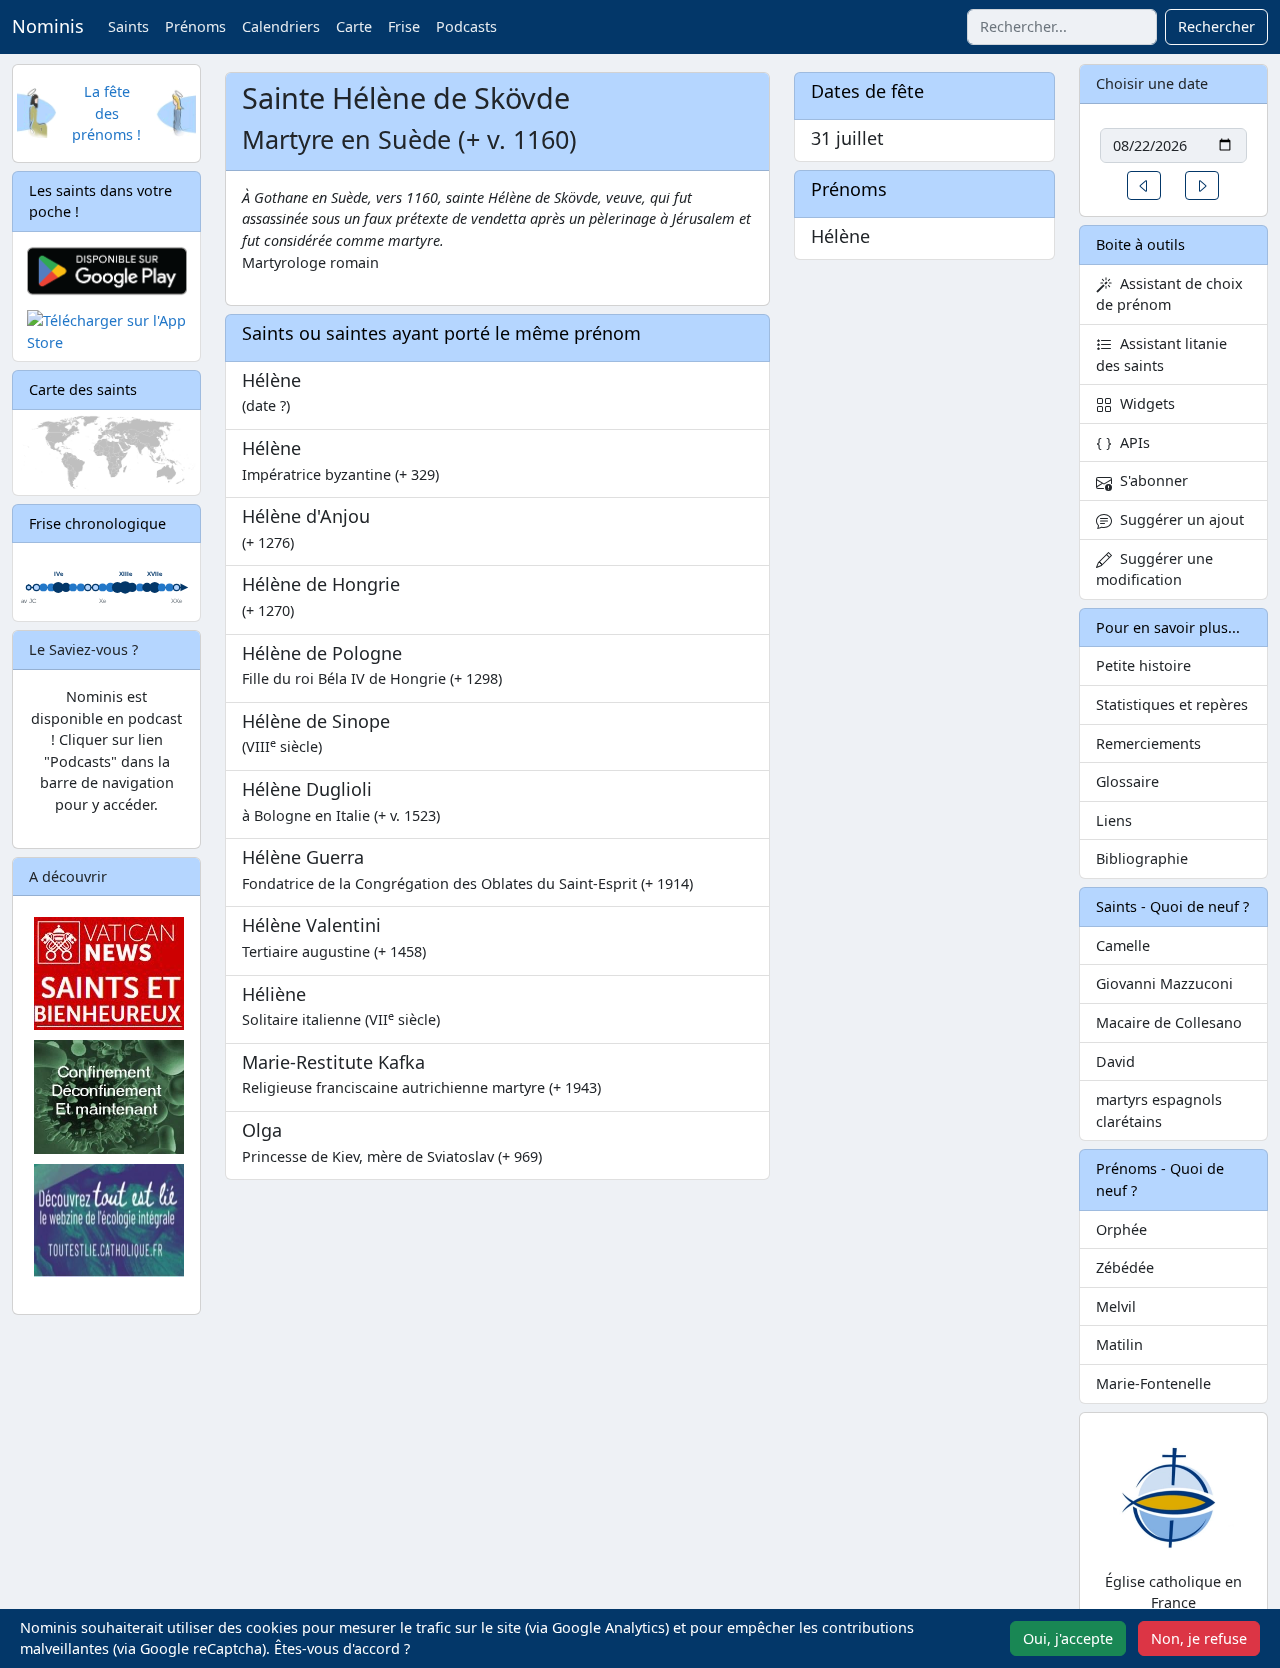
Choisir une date (1152, 83)
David (1115, 1061)
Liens (1114, 820)
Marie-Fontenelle (1153, 1383)
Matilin (1119, 1344)
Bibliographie (1142, 858)
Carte (354, 26)
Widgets (1143, 403)
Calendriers (281, 26)
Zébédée (1125, 1267)
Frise (404, 26)
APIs (1131, 442)
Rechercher (1216, 26)
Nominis (48, 26)
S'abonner (1150, 480)
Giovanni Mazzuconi (1164, 983)
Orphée (1121, 1229)
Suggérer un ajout (1178, 519)
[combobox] (1062, 27)
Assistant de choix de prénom (1169, 294)
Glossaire (1127, 781)
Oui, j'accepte (1068, 1638)
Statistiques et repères (1172, 704)
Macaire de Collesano (1169, 1022)
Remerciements (1148, 743)
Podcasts (466, 26)
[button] (1144, 185)
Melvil (1116, 1306)
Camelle (1123, 945)
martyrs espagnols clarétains (1159, 1110)
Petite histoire (1143, 665)
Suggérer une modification (1154, 569)
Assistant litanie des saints (1161, 354)
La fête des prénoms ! (106, 113)
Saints (128, 26)
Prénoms (195, 26)
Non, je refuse (1199, 1638)
